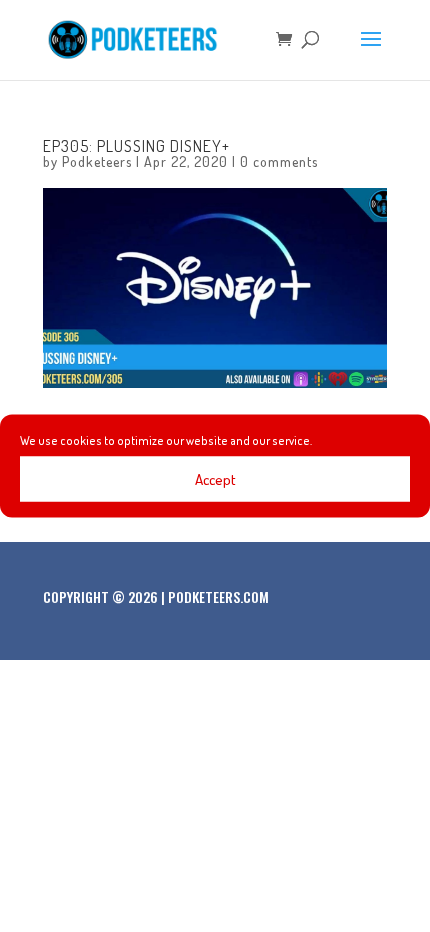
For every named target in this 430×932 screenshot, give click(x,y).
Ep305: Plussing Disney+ (136, 146)
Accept (215, 478)
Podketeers (97, 161)
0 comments (279, 161)
